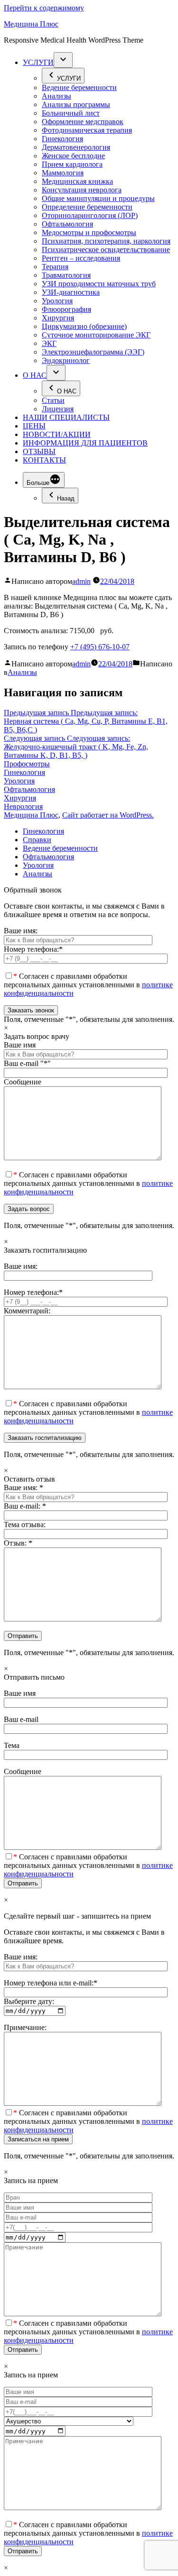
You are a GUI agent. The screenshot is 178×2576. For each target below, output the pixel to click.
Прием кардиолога (72, 164)
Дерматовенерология (76, 147)
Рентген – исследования (81, 258)
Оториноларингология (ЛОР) (90, 215)
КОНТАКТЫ (44, 460)
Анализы (56, 96)
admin (81, 581)
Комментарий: (27, 1311)
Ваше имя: (21, 931)
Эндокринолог (66, 360)
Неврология (23, 806)
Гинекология (62, 139)
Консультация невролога (82, 190)
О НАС (35, 375)
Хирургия (58, 318)
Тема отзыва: (25, 1525)
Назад (66, 498)
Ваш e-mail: (25, 1506)
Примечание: (25, 2027)
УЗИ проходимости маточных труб (99, 284)
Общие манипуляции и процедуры (98, 198)
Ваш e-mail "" (27, 1063)
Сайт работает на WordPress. (108, 815)
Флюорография (66, 309)
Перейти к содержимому (44, 8)
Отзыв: (18, 1543)
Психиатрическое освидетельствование (106, 250)
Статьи (53, 400)
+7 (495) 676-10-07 (100, 647)
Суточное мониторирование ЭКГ (96, 335)
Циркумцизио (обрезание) (84, 326)
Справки (37, 840)
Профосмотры (27, 764)
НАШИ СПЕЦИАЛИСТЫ (66, 417)
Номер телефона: (33, 949)
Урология (57, 301)
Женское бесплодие (73, 156)
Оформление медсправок (83, 122)
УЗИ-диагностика (71, 292)
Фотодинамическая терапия (87, 130)
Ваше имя (20, 1045)
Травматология (66, 275)
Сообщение (23, 1082)
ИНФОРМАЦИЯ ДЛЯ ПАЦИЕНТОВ (85, 443)
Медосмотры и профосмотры (89, 232)
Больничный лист (71, 113)
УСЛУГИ (38, 62)
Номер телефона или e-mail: (51, 1983)
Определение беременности (87, 207)
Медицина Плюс (31, 24)
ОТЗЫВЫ (39, 451)
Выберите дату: (29, 2001)
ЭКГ (49, 343)
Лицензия (58, 409)
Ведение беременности (79, 87)
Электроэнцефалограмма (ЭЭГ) (93, 352)
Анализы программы (76, 105)
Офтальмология (67, 224)
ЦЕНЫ (34, 426)
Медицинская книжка (77, 181)
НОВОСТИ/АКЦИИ (57, 434)
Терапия (55, 267)
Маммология (63, 173)
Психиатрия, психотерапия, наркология (106, 241)
